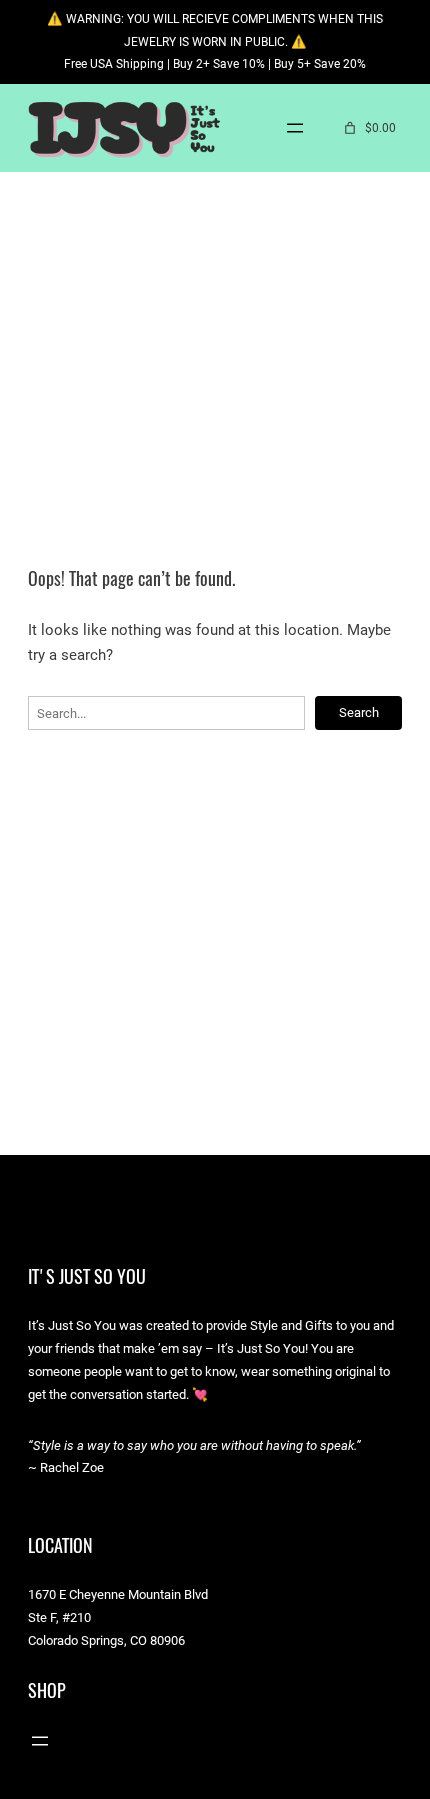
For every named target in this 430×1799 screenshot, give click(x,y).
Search (359, 712)
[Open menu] (295, 128)
